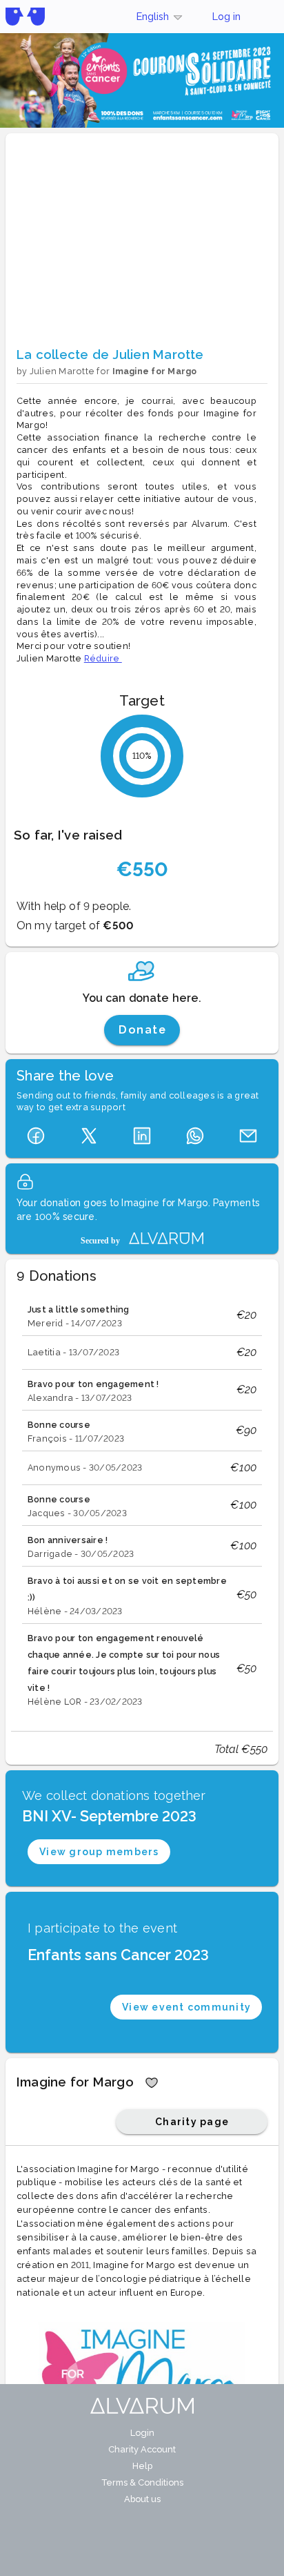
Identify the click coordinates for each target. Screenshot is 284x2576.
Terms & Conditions (142, 2482)
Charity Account (142, 2449)
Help (142, 2466)
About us (142, 2499)
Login (142, 2433)
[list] (142, 1505)
